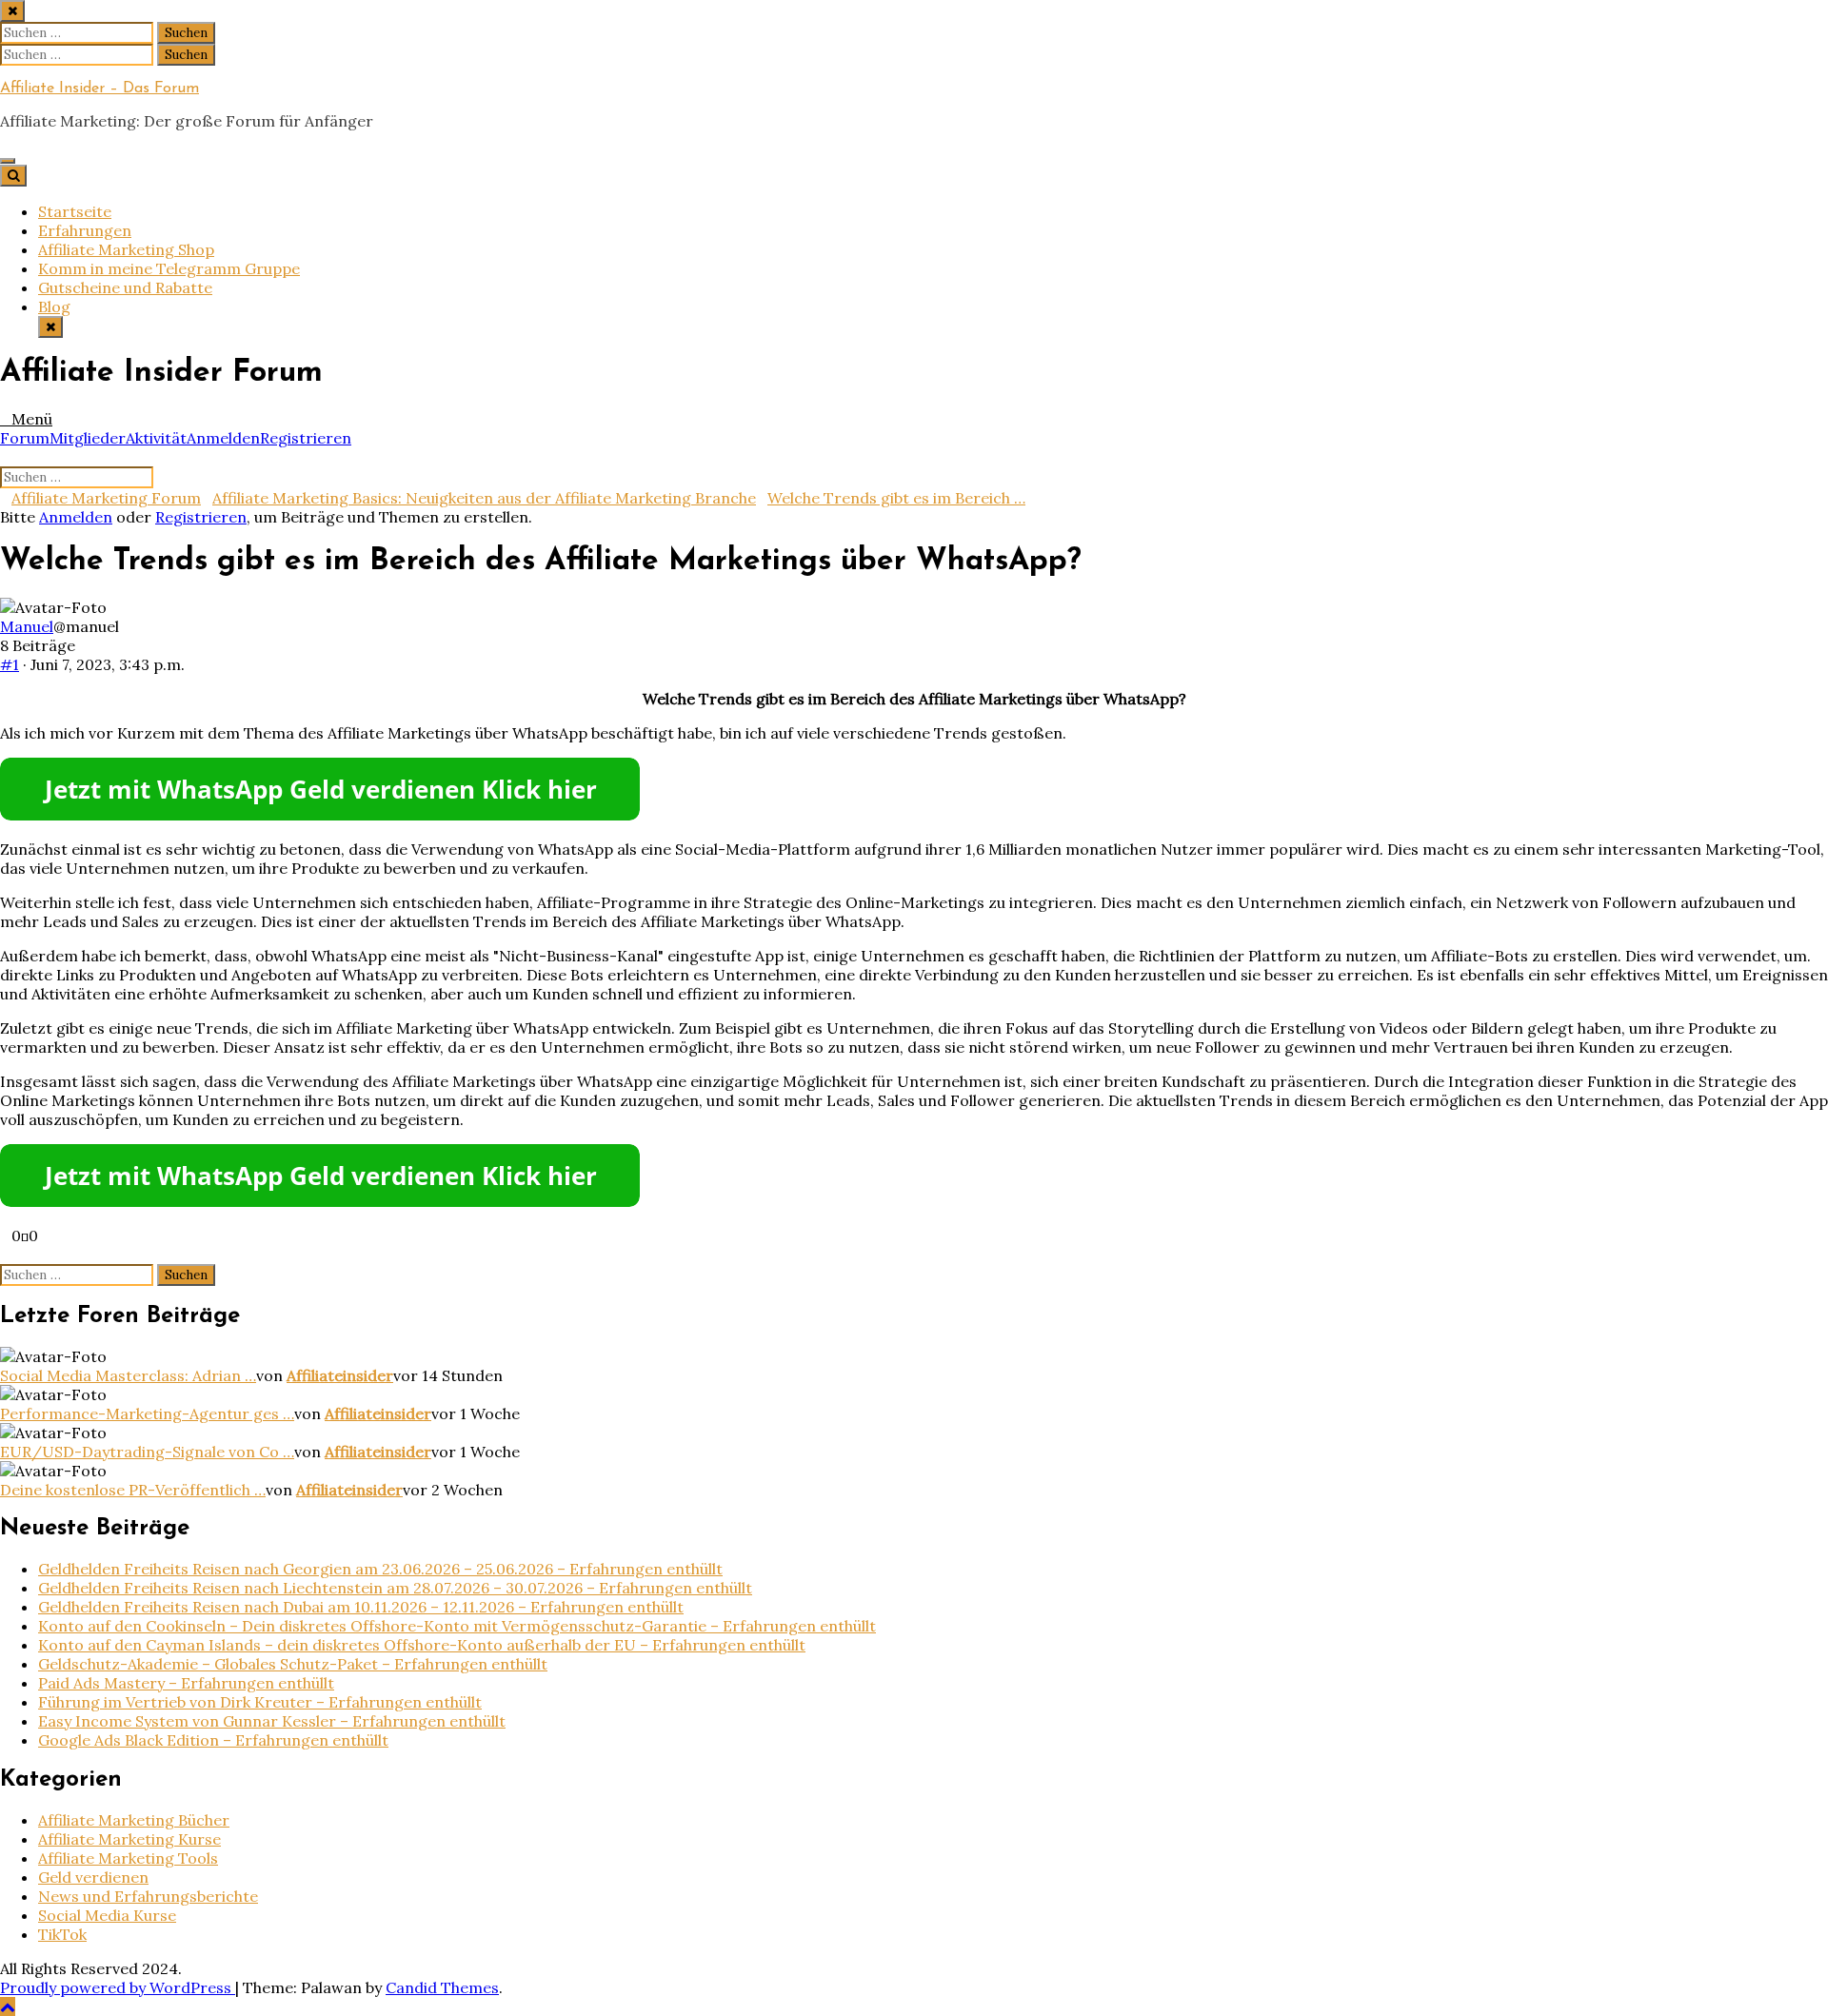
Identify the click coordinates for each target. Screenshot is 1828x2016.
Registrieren (306, 438)
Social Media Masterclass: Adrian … (128, 1375)
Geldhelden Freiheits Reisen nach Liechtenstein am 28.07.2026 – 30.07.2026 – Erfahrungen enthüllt (395, 1588)
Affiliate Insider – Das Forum (99, 89)
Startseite (75, 211)
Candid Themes (442, 1987)
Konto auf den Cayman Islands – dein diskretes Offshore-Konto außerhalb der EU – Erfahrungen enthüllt (422, 1645)
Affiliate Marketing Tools (128, 1858)
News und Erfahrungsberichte (148, 1896)
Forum (25, 438)
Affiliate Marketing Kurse (129, 1839)
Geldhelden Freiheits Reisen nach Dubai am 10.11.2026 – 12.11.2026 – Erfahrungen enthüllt (361, 1607)
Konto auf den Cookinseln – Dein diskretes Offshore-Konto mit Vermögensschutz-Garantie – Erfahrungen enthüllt (457, 1626)
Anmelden (223, 438)
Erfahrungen (85, 230)
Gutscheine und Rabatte (125, 287)
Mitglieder (88, 438)
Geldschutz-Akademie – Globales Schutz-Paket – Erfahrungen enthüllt (293, 1664)
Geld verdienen (93, 1877)
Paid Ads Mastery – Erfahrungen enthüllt (186, 1683)
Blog (54, 306)
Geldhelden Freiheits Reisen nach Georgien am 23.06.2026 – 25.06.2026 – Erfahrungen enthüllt (380, 1569)
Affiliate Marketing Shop (126, 249)
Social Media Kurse (107, 1915)
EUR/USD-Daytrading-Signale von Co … (147, 1452)
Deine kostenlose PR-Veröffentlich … (133, 1490)
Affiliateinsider (340, 1375)
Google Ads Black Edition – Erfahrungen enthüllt (213, 1740)
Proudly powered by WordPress (118, 1987)
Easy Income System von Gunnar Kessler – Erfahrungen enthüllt (272, 1721)
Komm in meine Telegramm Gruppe (169, 268)
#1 (10, 664)
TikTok (62, 1934)
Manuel (27, 626)
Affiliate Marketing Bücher (134, 1820)
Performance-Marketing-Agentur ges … (147, 1413)
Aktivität (156, 438)
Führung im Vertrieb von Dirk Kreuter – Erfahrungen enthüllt (260, 1702)
